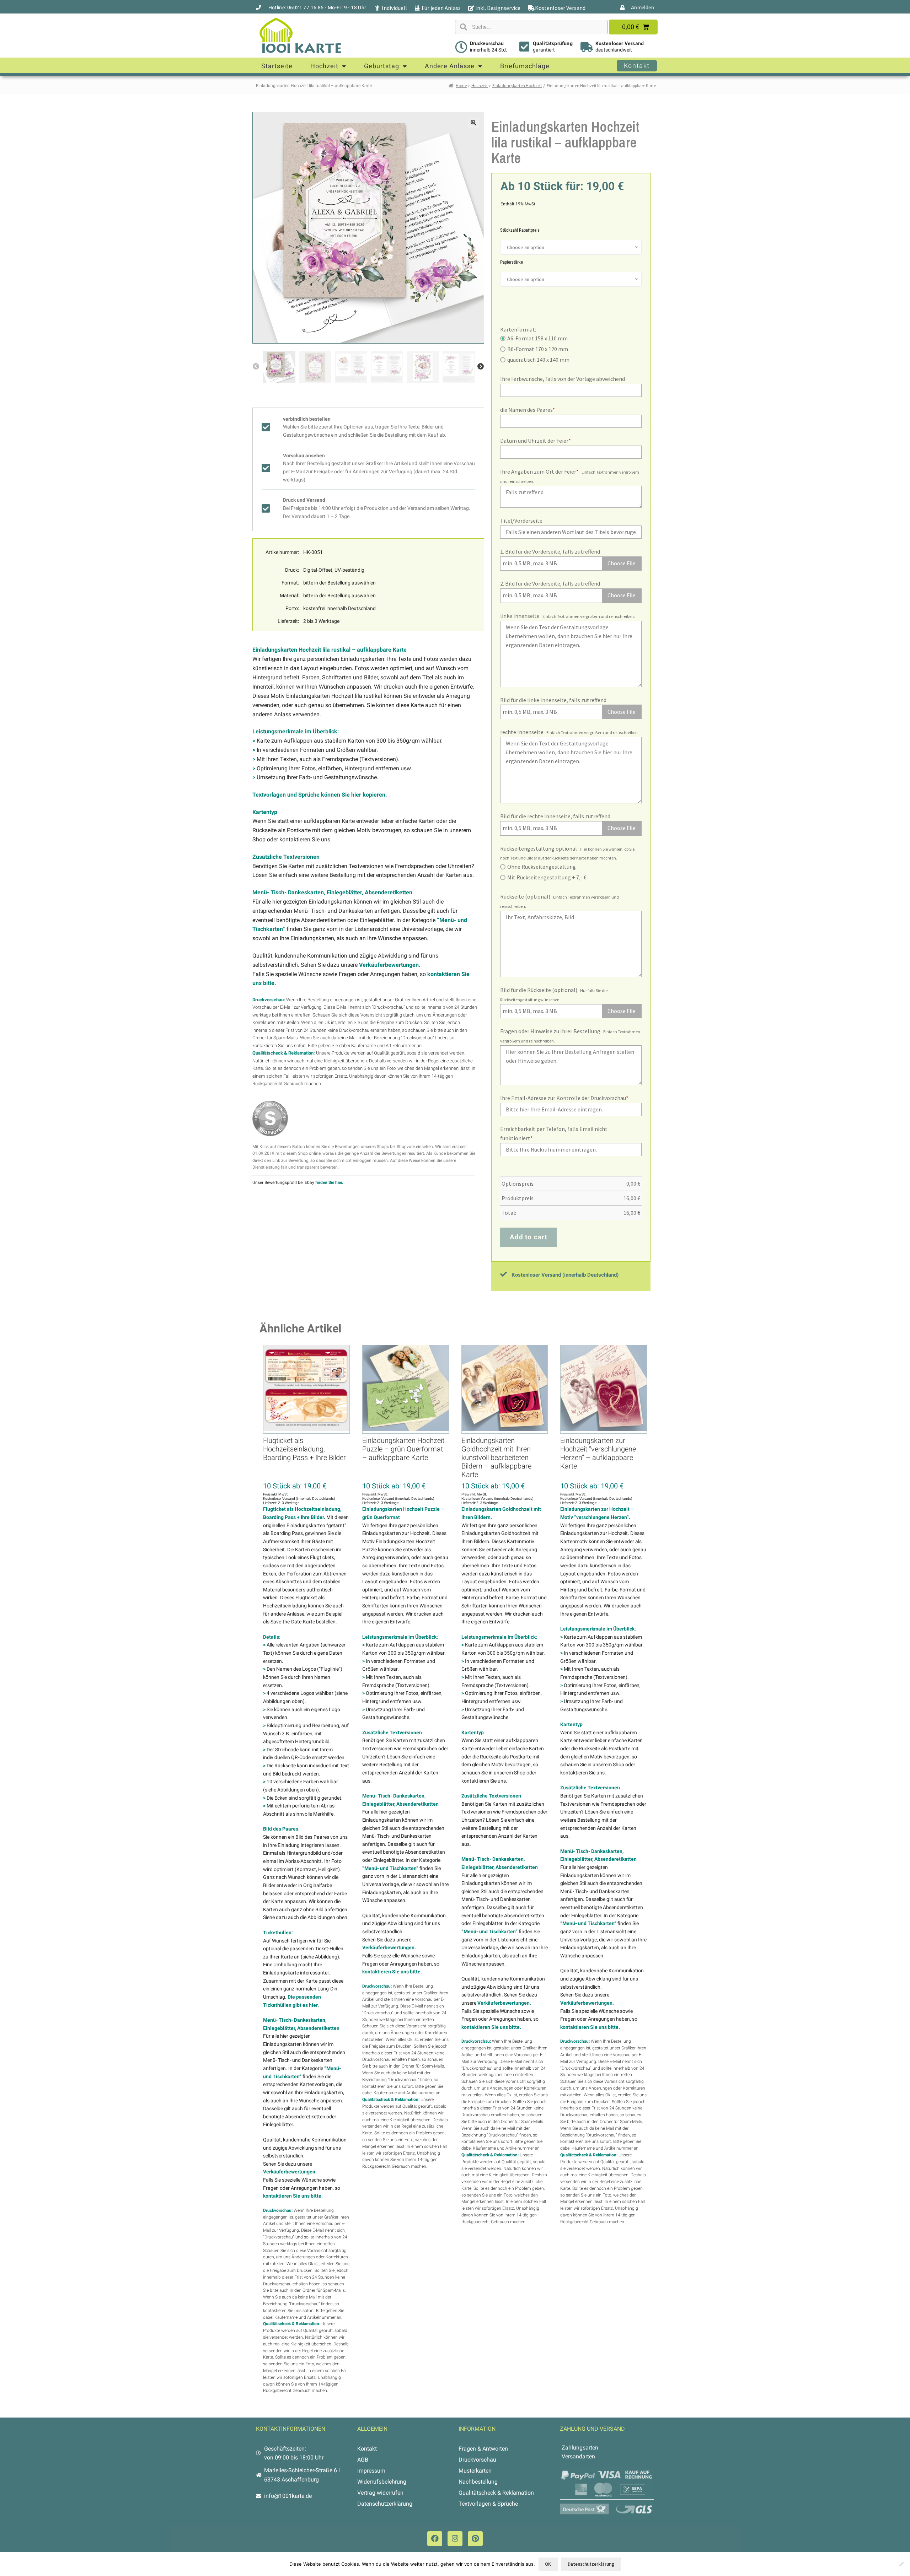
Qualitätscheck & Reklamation (496, 2493)
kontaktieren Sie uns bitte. (293, 2196)
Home (461, 85)
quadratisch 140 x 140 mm (538, 360)
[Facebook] (435, 2539)
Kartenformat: (518, 329)
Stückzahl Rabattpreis (520, 230)
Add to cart (528, 1237)
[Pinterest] (475, 2539)
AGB (363, 2460)
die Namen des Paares (528, 410)
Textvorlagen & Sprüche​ (488, 2504)
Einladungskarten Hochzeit (517, 85)
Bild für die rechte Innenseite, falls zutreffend (555, 816)
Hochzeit (324, 66)
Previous (256, 367)
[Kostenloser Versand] (587, 47)
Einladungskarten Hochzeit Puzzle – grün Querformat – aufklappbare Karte (403, 1449)
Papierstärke (512, 262)
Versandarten (578, 2456)
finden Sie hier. (329, 1182)
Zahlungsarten (580, 2448)
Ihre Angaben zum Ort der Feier (539, 471)
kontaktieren (265, 1046)
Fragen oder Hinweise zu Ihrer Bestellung (550, 1031)
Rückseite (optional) (525, 896)
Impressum (371, 2471)
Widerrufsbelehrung (382, 2482)
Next (481, 367)
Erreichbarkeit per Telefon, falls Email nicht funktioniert (554, 1133)
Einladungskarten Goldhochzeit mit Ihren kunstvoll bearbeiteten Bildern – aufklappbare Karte (496, 1457)
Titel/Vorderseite (521, 521)
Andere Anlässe (450, 66)
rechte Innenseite (522, 732)
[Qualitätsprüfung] (524, 47)
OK (548, 2564)
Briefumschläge (525, 66)
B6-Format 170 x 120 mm (538, 349)
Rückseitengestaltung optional (539, 848)
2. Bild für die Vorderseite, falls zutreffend (550, 583)
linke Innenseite (520, 616)
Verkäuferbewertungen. (390, 965)
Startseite (277, 66)
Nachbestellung (478, 2482)
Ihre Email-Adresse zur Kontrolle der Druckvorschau (564, 1098)
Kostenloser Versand (620, 43)
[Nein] (901, 2564)
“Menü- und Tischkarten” (390, 1868)
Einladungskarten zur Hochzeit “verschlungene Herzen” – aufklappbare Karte (598, 1453)
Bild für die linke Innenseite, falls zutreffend (553, 700)
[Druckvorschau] (461, 47)
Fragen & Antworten (483, 2449)
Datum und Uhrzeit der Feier (536, 441)
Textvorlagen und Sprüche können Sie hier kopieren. (320, 795)
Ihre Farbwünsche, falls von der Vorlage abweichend (563, 379)
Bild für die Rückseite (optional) (539, 990)
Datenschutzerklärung (385, 2504)
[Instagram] (455, 2539)
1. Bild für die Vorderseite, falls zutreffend (550, 551)
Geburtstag (382, 66)
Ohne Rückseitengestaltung (542, 867)
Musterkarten (475, 2471)
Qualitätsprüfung (553, 43)
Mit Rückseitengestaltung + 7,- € (547, 877)
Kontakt (367, 2449)
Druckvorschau (487, 43)
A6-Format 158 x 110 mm (537, 338)
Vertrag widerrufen (380, 2493)
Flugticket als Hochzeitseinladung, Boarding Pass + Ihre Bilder (304, 1449)
